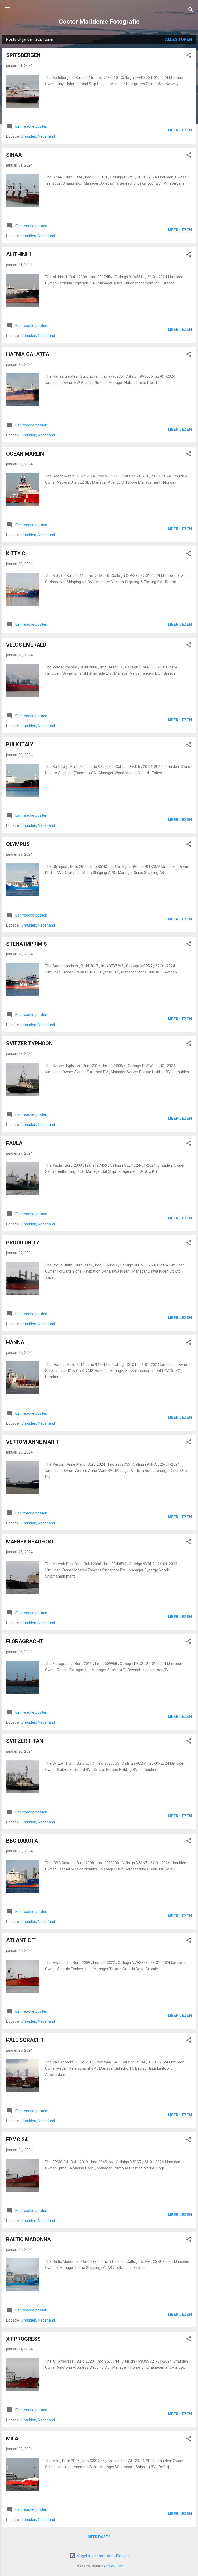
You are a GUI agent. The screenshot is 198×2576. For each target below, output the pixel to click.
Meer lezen (180, 130)
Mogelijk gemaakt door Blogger (102, 2556)
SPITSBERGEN (23, 55)
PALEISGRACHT (25, 2040)
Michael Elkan (114, 2566)
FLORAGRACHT (25, 1641)
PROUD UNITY (23, 1243)
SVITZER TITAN (25, 1741)
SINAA (14, 155)
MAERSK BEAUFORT (30, 1542)
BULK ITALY (20, 745)
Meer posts (99, 2537)
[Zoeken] (191, 10)
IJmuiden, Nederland (38, 136)
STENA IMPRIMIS (27, 944)
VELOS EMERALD (26, 645)
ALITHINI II (19, 254)
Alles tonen (178, 39)
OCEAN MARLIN (25, 454)
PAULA (14, 1143)
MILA (12, 2439)
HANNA (15, 1342)
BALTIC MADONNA (28, 2239)
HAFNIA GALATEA (28, 354)
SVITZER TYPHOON (29, 1043)
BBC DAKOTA (22, 1841)
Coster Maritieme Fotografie (99, 22)
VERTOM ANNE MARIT (33, 1442)
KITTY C (16, 554)
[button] (189, 56)
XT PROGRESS (23, 2339)
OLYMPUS (18, 844)
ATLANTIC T (21, 1940)
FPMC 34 (17, 2140)
